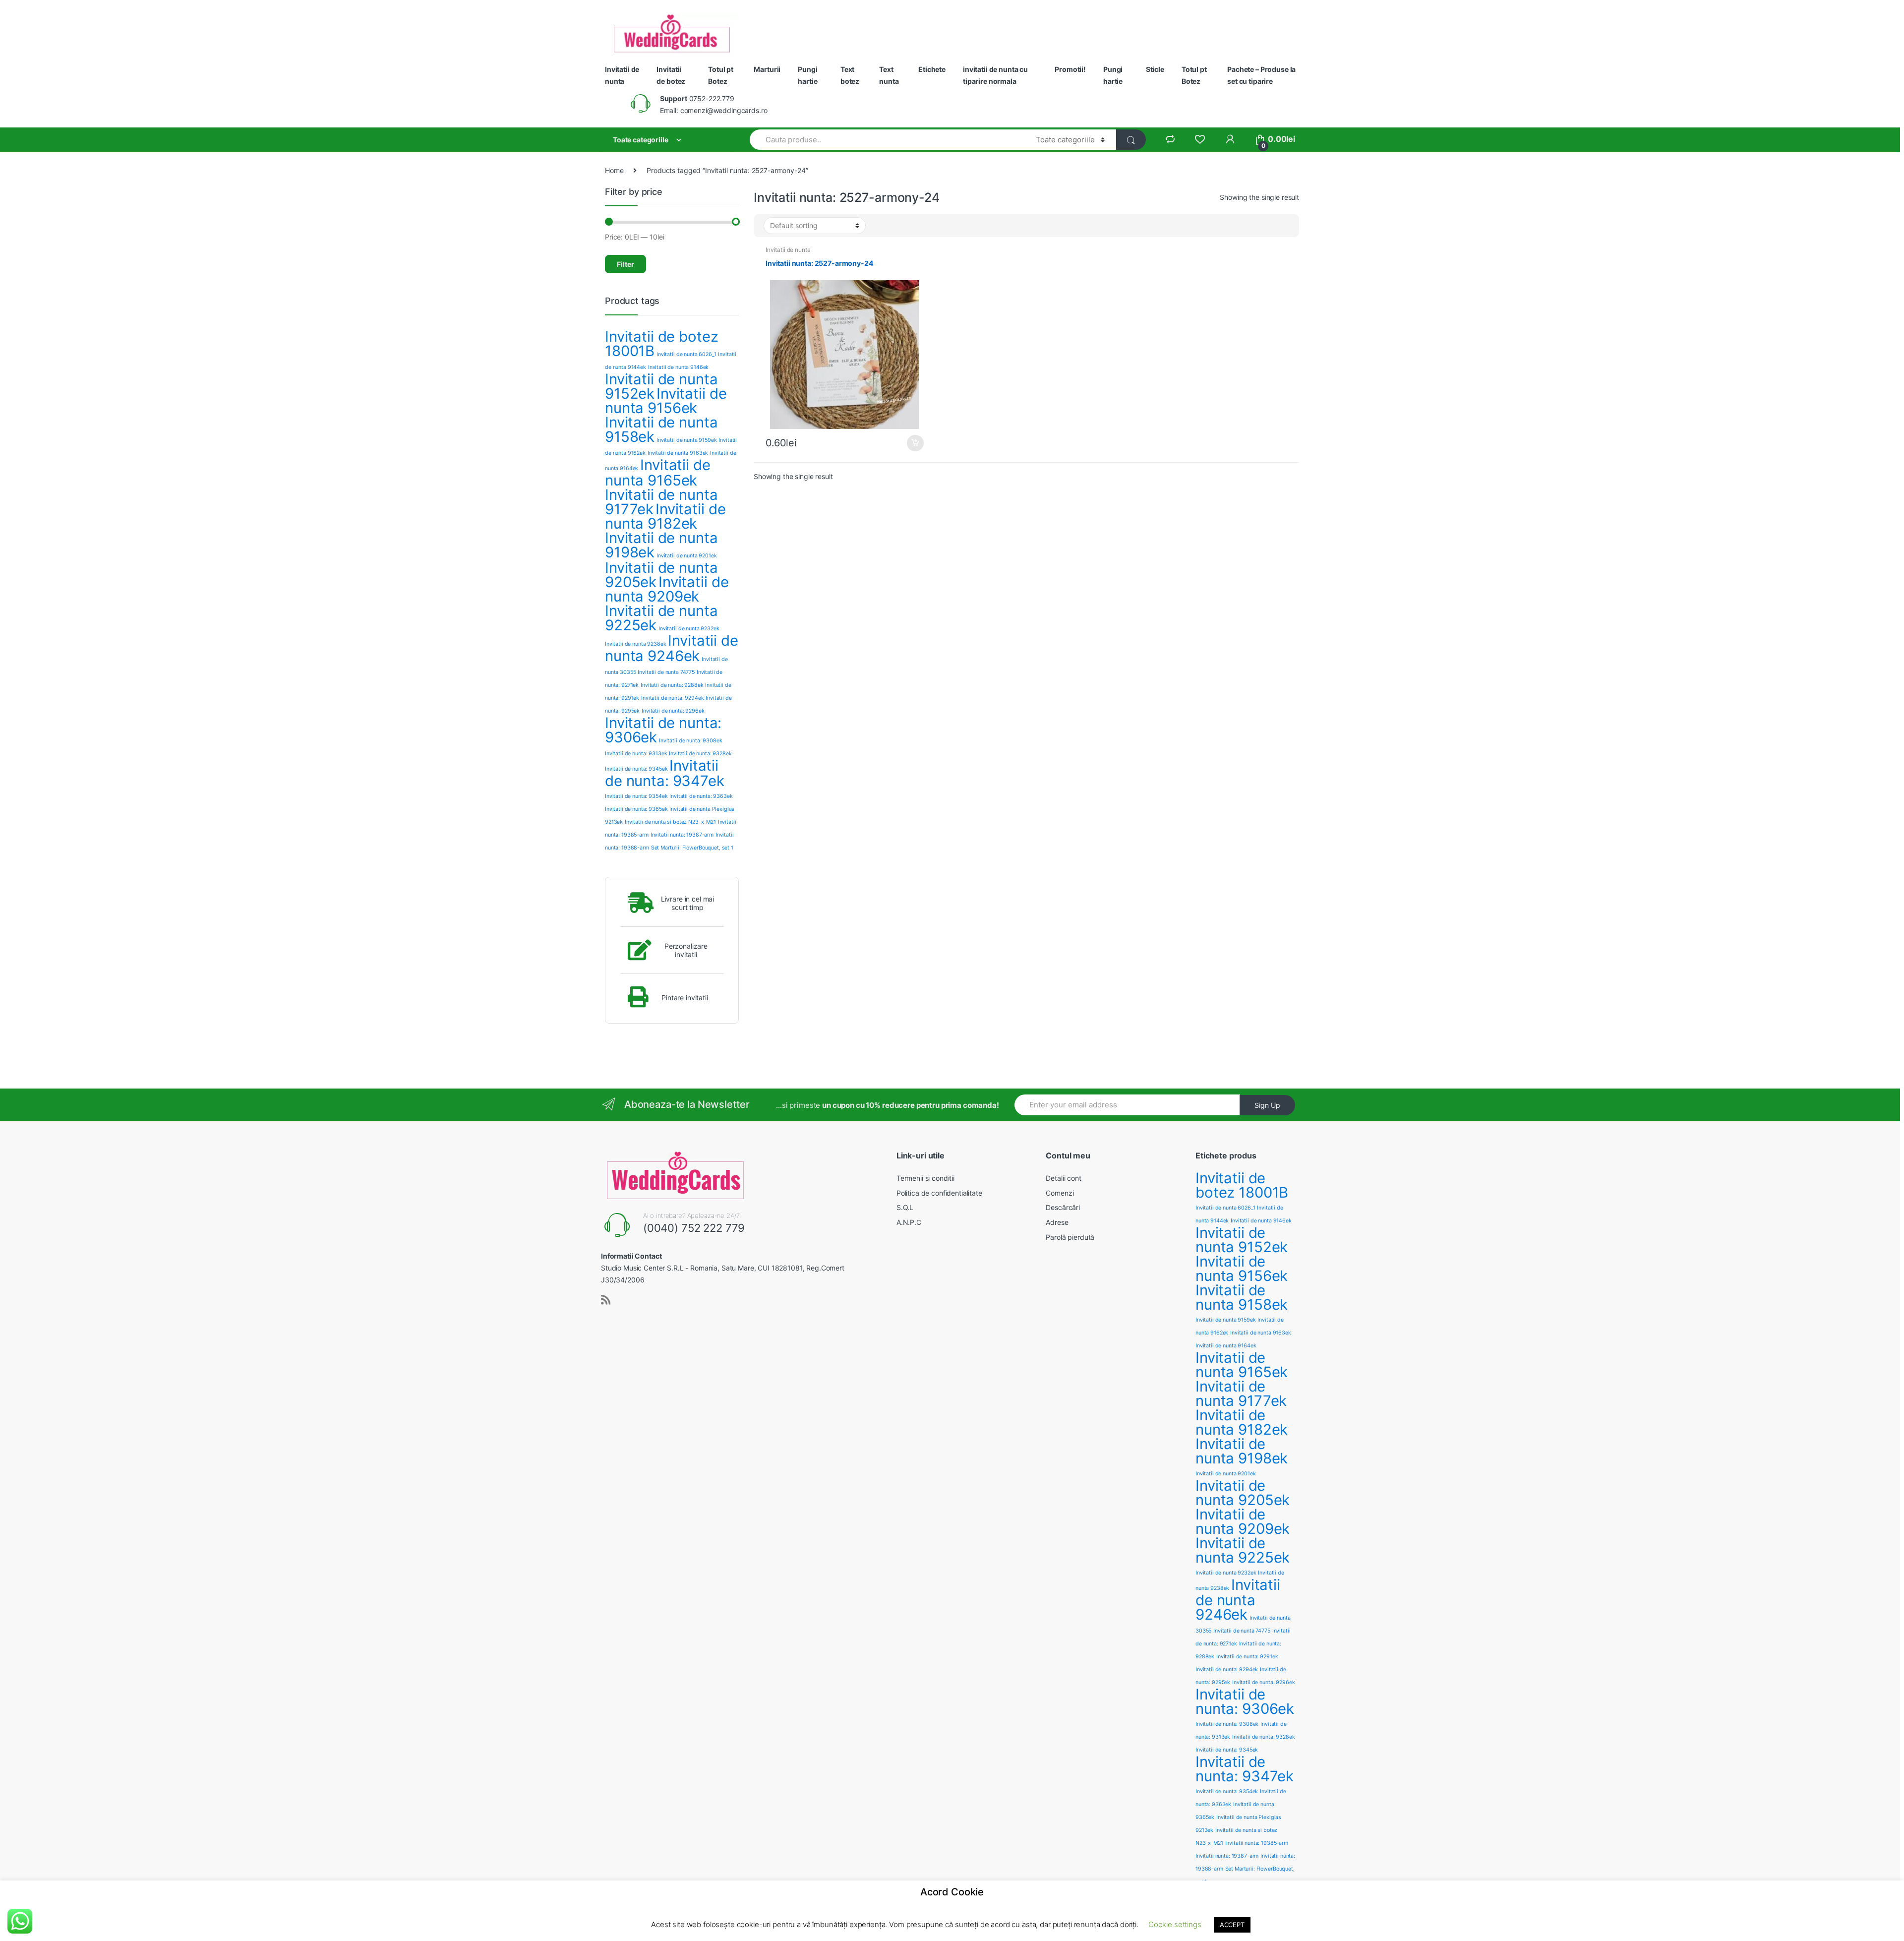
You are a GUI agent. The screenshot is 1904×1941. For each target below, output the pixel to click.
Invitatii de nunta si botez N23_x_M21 (670, 822)
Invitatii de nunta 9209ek (667, 589)
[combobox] (887, 140)
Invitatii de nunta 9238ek (636, 644)
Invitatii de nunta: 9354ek (636, 796)
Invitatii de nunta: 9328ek (700, 754)
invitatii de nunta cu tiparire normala (995, 75)
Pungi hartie (807, 75)
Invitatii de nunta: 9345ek (636, 769)
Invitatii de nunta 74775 (666, 672)
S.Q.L (905, 1207)
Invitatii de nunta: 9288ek (672, 685)
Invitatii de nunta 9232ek (689, 629)
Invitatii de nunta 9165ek (658, 473)
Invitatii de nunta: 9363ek (701, 796)
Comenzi (1060, 1193)
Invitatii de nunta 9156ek (666, 401)
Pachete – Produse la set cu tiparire (1261, 75)
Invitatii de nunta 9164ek (1226, 1346)
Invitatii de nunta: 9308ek (690, 741)
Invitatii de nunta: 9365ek (636, 809)
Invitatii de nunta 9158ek (661, 429)
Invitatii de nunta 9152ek (1242, 1240)
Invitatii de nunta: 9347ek (665, 773)
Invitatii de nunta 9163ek (678, 453)
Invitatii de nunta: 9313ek (636, 754)
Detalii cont (1063, 1178)
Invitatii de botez (671, 75)
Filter (625, 264)
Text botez (850, 75)
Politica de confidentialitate (939, 1193)
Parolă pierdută (1070, 1237)
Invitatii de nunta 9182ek (665, 516)
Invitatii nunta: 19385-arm (1257, 1843)
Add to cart (915, 443)
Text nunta (889, 75)
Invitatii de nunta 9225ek (661, 618)
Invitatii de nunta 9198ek (661, 545)
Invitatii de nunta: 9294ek (672, 698)
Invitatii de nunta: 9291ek (1247, 1657)
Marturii (767, 69)
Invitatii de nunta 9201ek (687, 556)
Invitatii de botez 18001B (661, 344)
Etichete (932, 69)
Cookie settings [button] (1175, 1924)
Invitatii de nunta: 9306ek (663, 730)
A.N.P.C (909, 1222)
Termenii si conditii (925, 1178)
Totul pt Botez (721, 75)
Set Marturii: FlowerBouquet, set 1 (692, 848)
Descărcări (1063, 1207)
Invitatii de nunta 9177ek (1241, 1394)
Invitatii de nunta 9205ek (1243, 1493)
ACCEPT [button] (1232, 1925)
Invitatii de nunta (622, 75)
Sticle (1155, 69)
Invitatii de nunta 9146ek (679, 367)
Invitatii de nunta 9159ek (687, 440)
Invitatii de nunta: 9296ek (673, 711)
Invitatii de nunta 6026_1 (686, 354)
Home (614, 170)
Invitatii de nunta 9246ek (672, 648)
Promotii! (1070, 69)
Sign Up (1267, 1105)
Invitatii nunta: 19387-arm (682, 835)
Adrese (1057, 1222)
